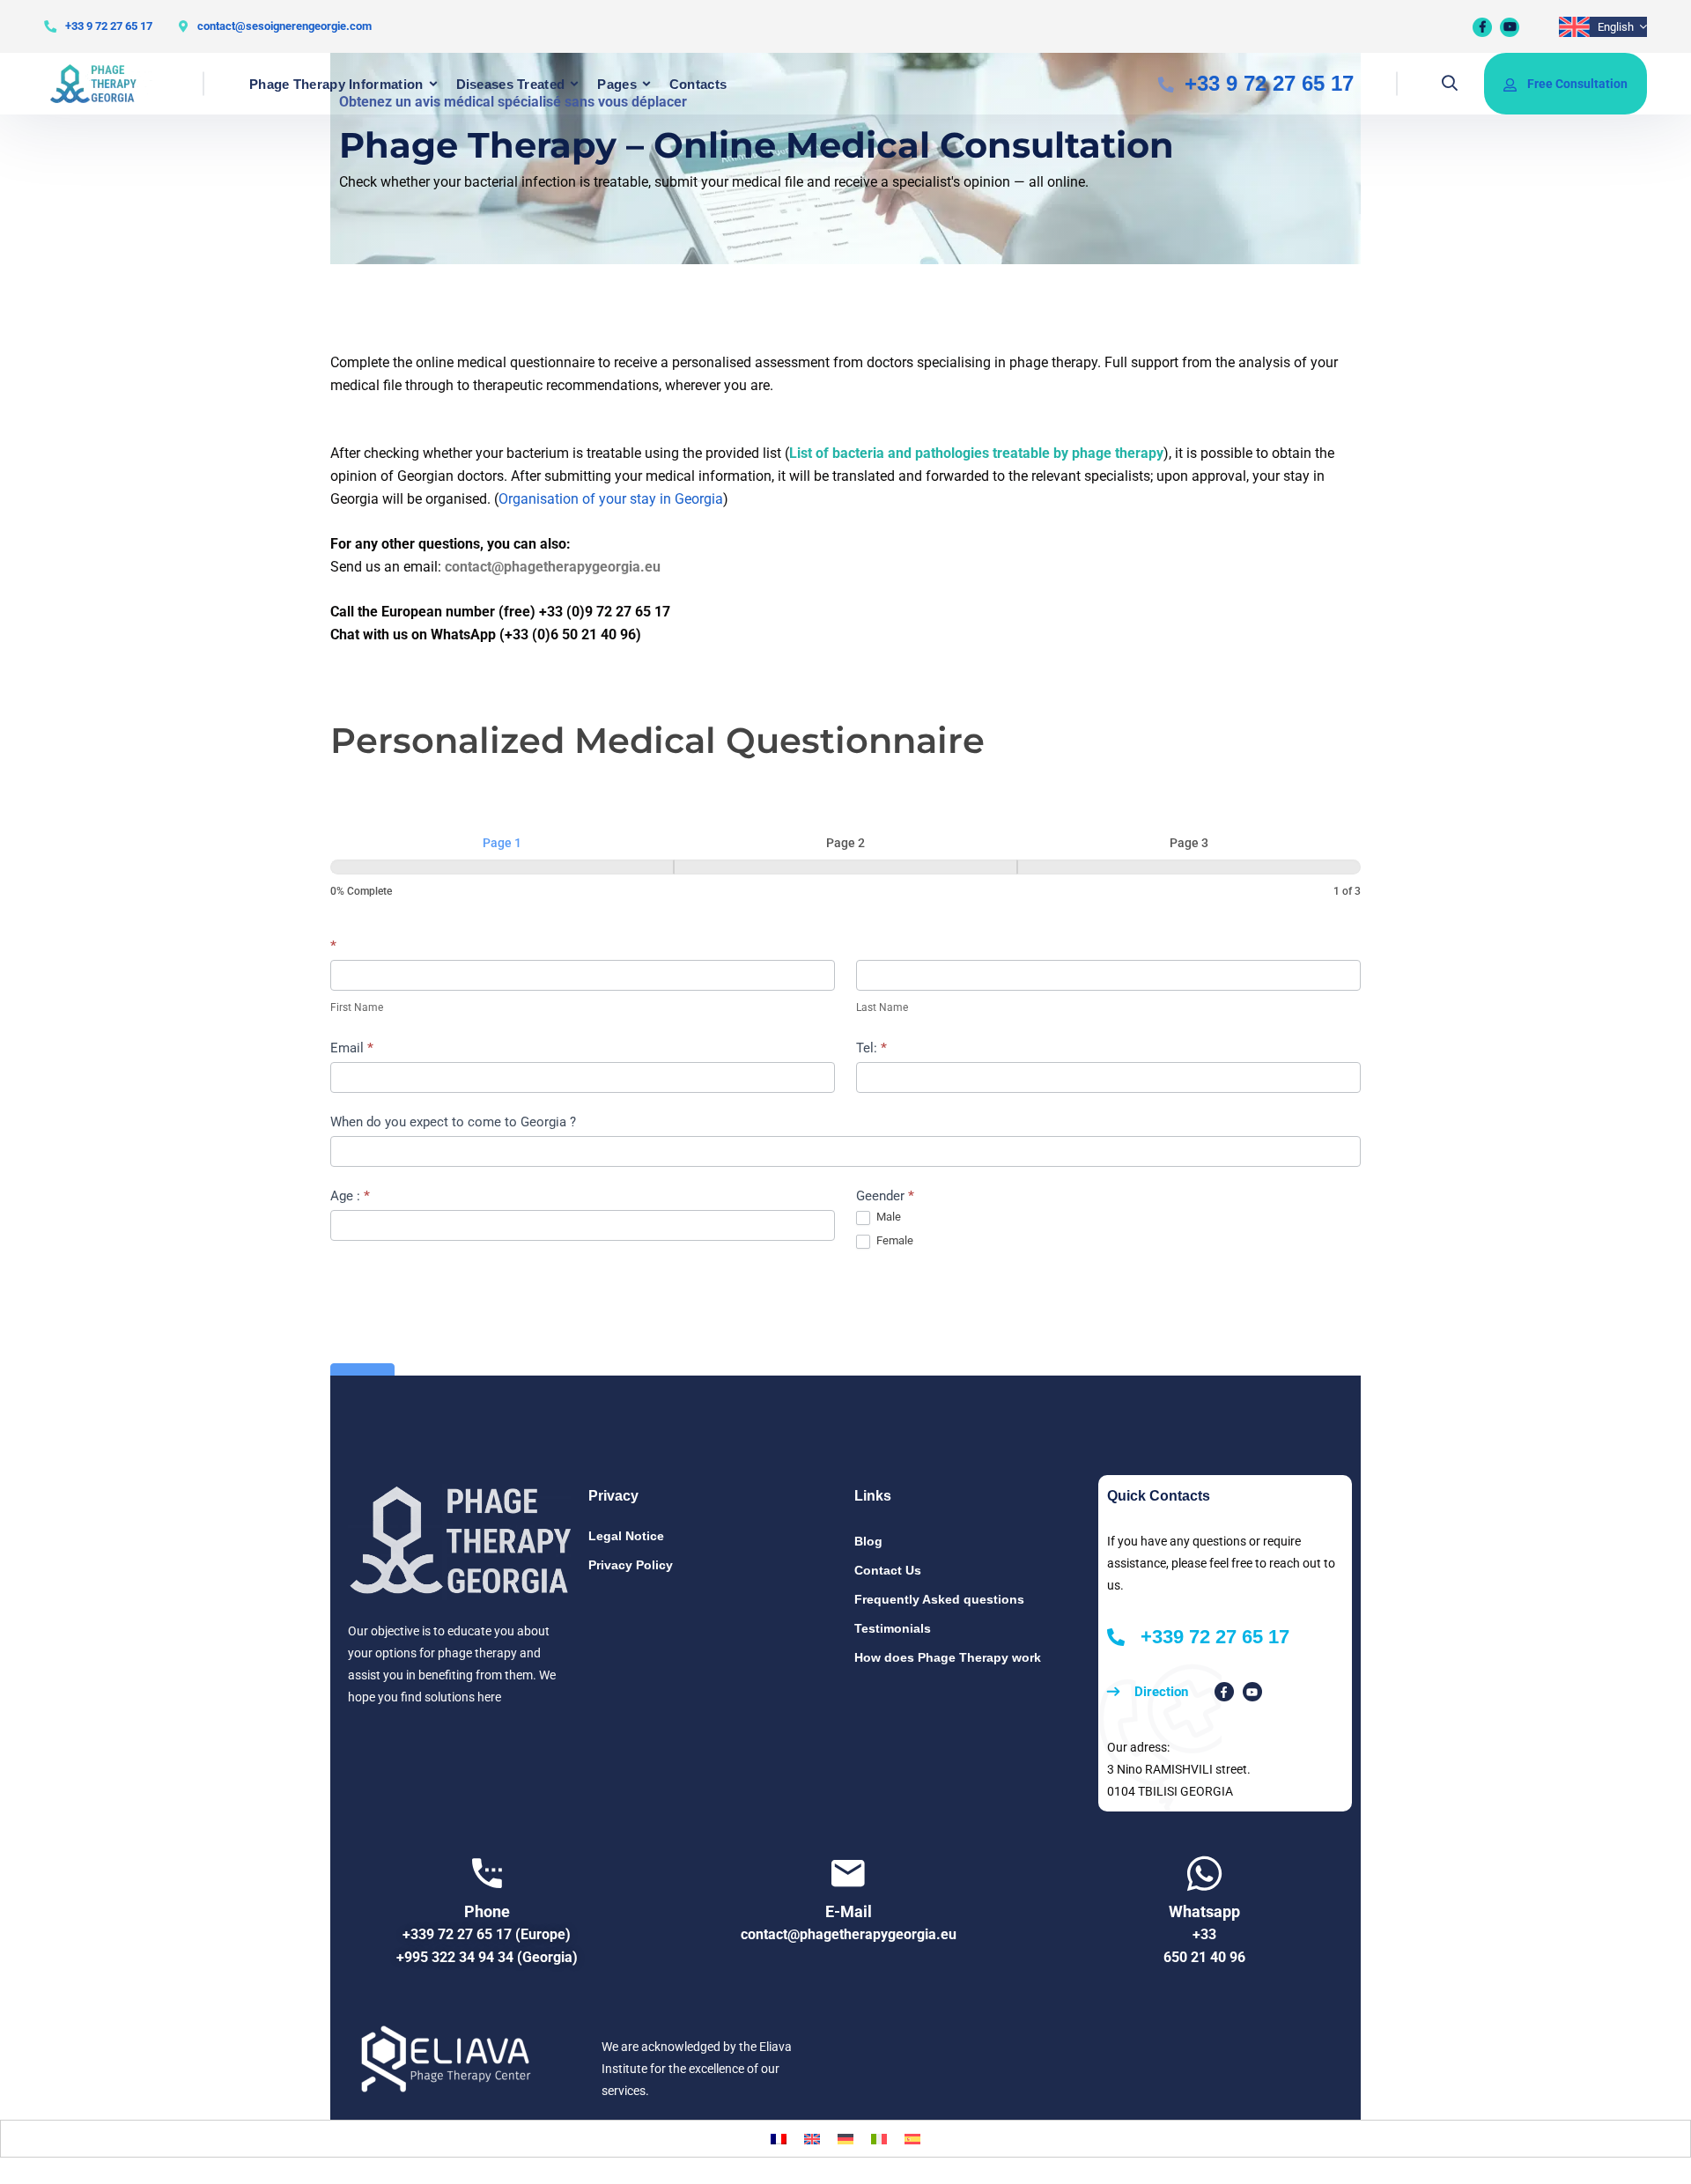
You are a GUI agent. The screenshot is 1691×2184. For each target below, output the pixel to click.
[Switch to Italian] (879, 2139)
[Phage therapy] (102, 84)
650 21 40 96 (1204, 1957)
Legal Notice (626, 1536)
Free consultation (1577, 84)
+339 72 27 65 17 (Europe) (487, 1934)
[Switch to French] (779, 2139)
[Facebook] (1482, 27)
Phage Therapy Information (336, 84)
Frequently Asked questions (939, 1599)
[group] (845, 867)
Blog (868, 1541)
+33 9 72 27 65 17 (109, 26)
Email (352, 1048)
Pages (617, 84)
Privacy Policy (631, 1565)
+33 (1204, 1934)
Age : (350, 1196)
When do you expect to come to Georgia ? (453, 1122)
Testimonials (893, 1628)
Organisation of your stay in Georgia (611, 499)
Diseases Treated (511, 84)
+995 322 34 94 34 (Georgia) (487, 1957)
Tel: (871, 1048)
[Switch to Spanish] (912, 2139)
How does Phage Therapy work (948, 1657)
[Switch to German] (845, 2139)
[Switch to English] (812, 2139)
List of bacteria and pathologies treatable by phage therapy (976, 453)
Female (893, 1240)
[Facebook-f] (1224, 1692)
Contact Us (888, 1570)
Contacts (698, 84)
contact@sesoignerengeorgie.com (284, 26)
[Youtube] (1510, 27)
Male (887, 1217)
